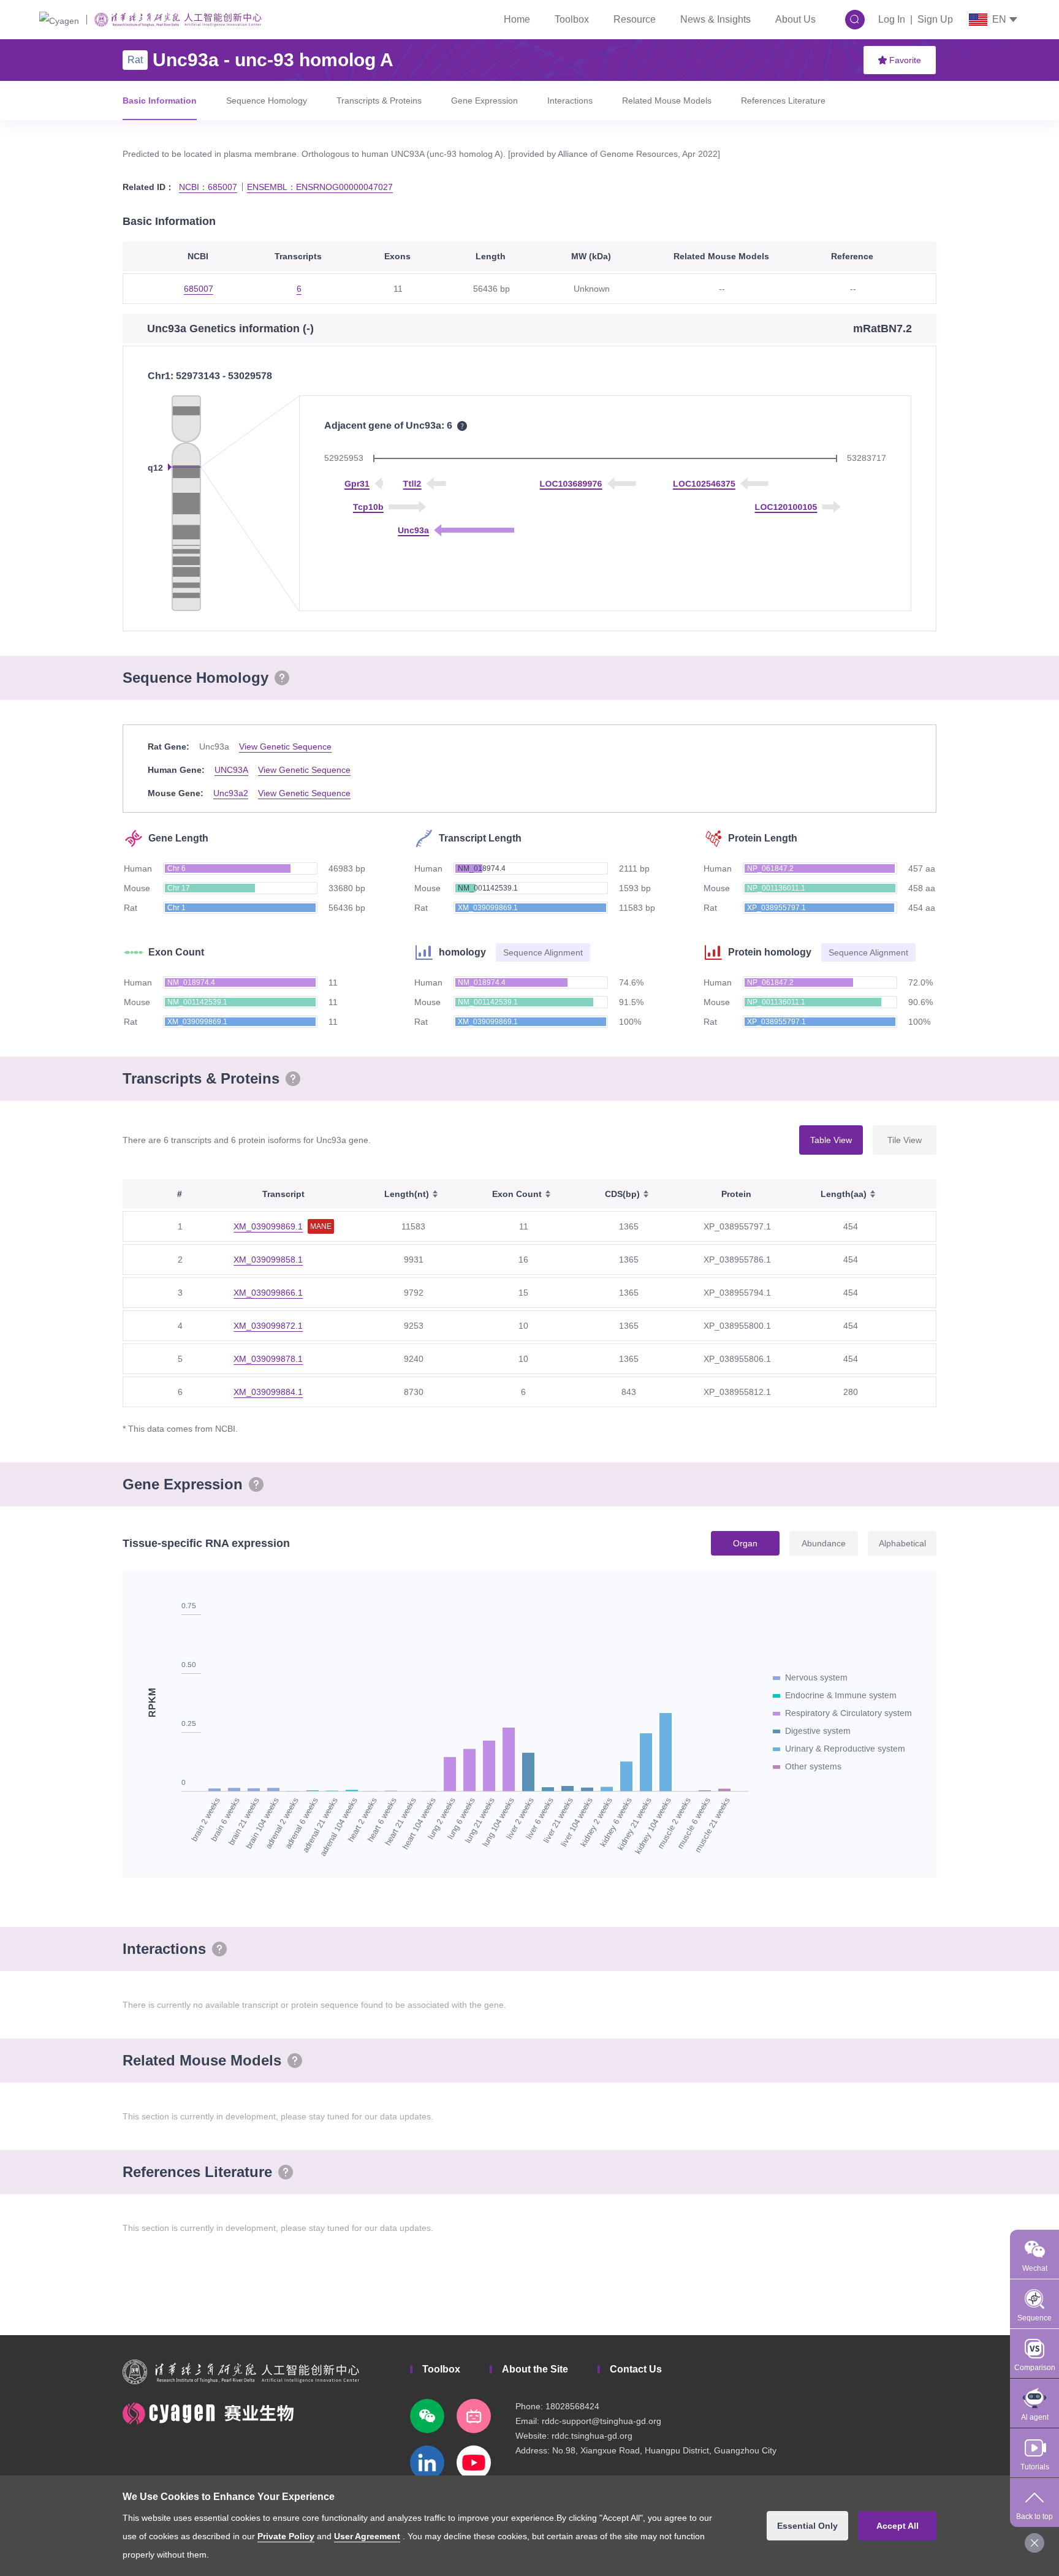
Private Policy (286, 2536)
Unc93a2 (231, 793)
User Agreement (367, 2536)
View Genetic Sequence (285, 747)
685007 (199, 289)
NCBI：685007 (208, 187)
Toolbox (572, 19)
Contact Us (636, 2369)
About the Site (535, 2369)
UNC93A (231, 770)
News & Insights (715, 19)
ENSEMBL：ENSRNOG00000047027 (320, 187)
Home (517, 19)
